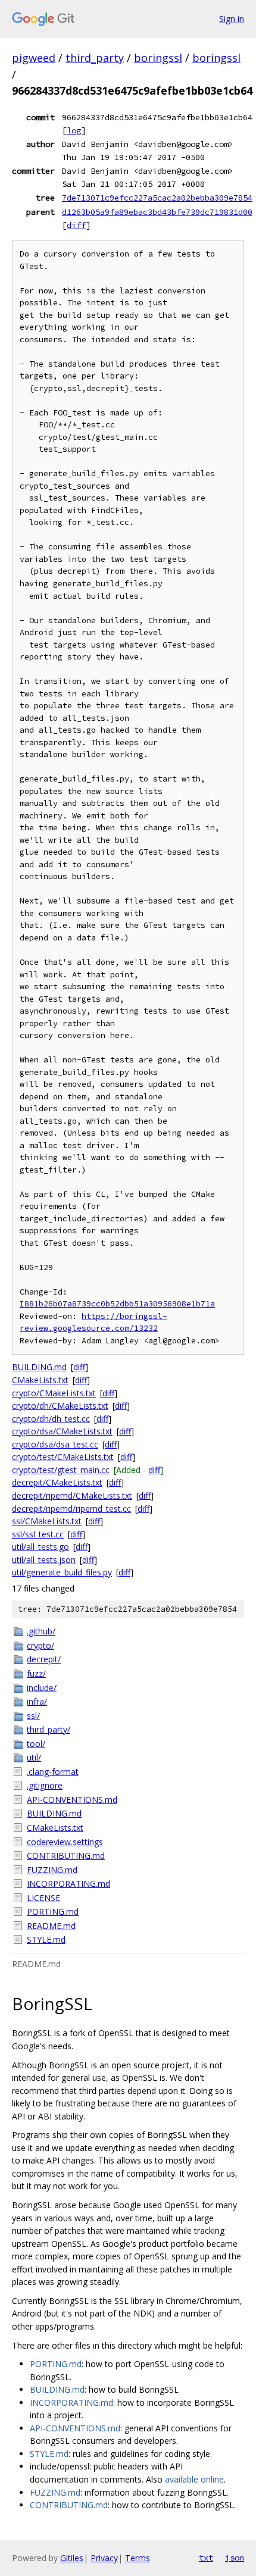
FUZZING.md (52, 1870)
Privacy (104, 2558)
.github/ (41, 1631)
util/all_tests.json (44, 1560)
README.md (51, 1926)
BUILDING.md (39, 1367)
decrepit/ (44, 1659)
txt (206, 2558)
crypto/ (40, 1645)
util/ (34, 1757)
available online (194, 2479)
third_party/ (49, 1729)
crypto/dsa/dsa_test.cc (55, 1444)
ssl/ (33, 1716)
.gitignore (45, 1785)
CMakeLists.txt (40, 1380)
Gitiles (72, 2558)
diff (76, 225)
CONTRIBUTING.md (66, 1856)
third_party (95, 58)
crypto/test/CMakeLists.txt (63, 1457)
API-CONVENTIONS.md (72, 1800)
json (235, 2558)
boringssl (158, 58)
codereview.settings (65, 1842)
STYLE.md (46, 1939)
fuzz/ (36, 1673)
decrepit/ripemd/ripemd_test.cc (71, 1509)
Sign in (232, 19)
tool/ (36, 1744)
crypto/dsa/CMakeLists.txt (62, 1431)
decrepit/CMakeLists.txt (57, 1482)
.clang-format (53, 1772)
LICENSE (43, 1898)
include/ (42, 1688)
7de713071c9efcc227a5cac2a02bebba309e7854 (157, 198)
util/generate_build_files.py (62, 1572)
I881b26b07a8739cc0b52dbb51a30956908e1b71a (117, 1304)
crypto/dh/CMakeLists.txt (60, 1406)
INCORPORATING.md (68, 1883)
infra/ (37, 1701)
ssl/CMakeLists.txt (47, 1521)
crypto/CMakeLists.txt (54, 1393)
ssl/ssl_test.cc (38, 1534)
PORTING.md (53, 1911)
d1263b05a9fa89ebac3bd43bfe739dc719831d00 (157, 212)
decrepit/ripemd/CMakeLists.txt (72, 1495)
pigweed (34, 58)
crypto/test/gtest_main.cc (61, 1470)
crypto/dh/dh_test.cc (51, 1419)
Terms (138, 2558)
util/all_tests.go (40, 1547)
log (74, 130)
